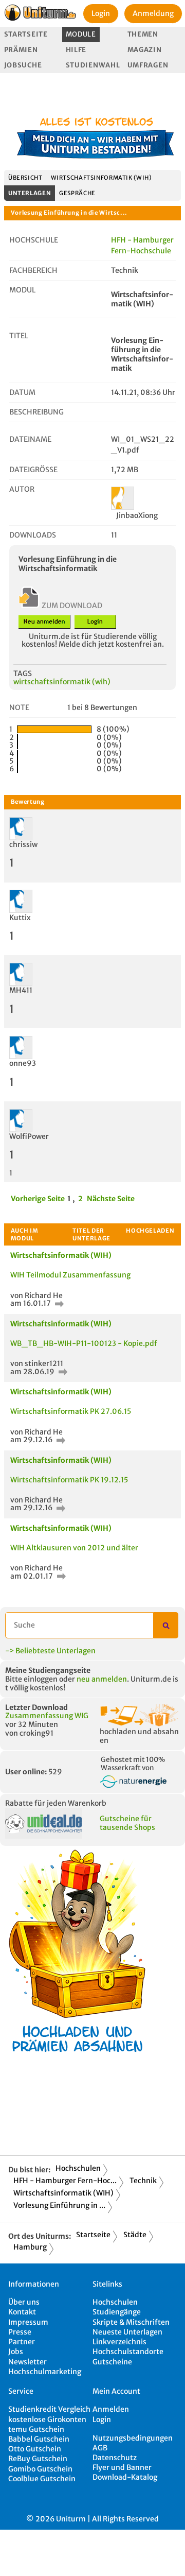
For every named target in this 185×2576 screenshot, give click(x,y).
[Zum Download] (58, 1303)
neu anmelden (102, 1679)
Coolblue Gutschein (42, 2479)
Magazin (145, 50)
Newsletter (27, 2362)
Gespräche (77, 193)
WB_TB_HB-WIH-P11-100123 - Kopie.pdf (84, 1343)
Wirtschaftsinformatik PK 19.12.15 (69, 1480)
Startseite (26, 34)
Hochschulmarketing (45, 2372)
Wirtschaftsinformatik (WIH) (101, 178)
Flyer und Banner (122, 2467)
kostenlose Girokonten (47, 2419)
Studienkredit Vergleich (49, 2409)
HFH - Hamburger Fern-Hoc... (65, 2181)
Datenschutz (115, 2458)
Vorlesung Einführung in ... (59, 2205)
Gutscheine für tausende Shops (127, 1823)
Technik (143, 2181)
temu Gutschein (36, 2429)
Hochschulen (78, 2168)
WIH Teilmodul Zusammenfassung (70, 1275)
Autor (22, 489)
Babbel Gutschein (39, 2439)
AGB (100, 2448)
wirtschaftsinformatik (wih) (62, 682)
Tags (23, 673)
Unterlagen (30, 193)
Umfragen (148, 65)
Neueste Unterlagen (127, 2332)
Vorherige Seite (38, 1199)
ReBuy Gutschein (38, 2459)
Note (19, 707)
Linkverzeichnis (119, 2342)
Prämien (21, 50)
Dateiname (30, 439)
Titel (19, 336)
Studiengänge (117, 2312)
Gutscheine (112, 2362)
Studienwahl (93, 65)
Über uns (24, 2302)
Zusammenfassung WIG (47, 1716)
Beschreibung (36, 412)
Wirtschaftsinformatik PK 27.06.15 (71, 1411)
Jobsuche (23, 65)
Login (101, 13)
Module (81, 34)
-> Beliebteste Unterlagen (50, 1651)
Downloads (33, 535)
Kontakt (22, 2312)
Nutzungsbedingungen (133, 2438)
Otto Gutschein (35, 2449)
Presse (20, 2332)
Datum (22, 392)
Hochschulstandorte (128, 2352)
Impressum (28, 2322)
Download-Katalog (125, 2477)
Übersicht (25, 178)
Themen (143, 34)
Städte (135, 2235)
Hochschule (34, 240)
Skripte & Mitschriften (131, 2322)
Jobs (16, 2352)
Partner (22, 2342)
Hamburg (30, 2247)
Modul (22, 290)
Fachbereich (33, 270)
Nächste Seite (111, 1199)
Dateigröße (33, 470)
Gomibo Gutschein (40, 2469)
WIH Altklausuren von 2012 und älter (74, 1548)
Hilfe (76, 50)
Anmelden (111, 2409)
